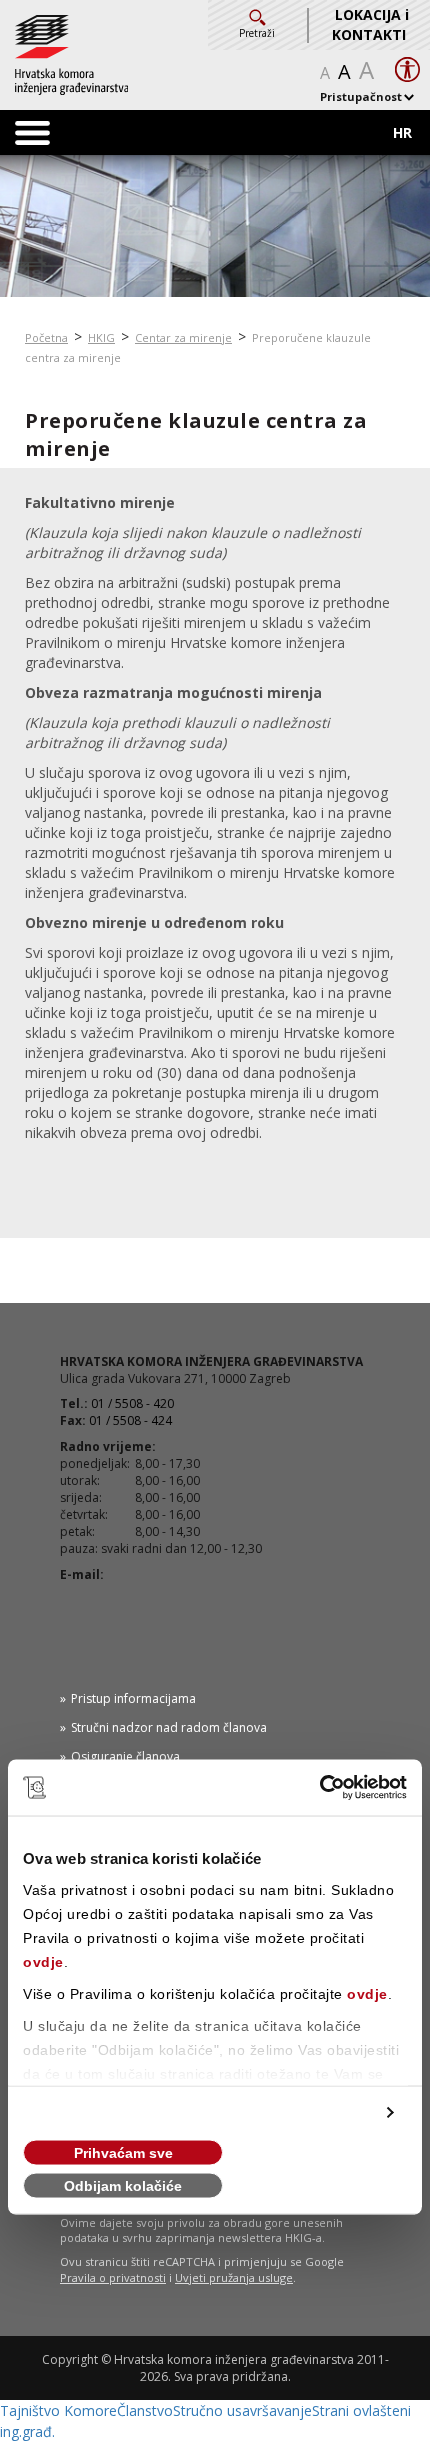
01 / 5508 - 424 (130, 1420)
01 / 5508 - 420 (132, 1403)
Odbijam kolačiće (123, 2186)
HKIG (101, 337)
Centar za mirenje (183, 337)
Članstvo (145, 2410)
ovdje (43, 1962)
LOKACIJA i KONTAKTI (370, 24)
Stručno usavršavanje (242, 2410)
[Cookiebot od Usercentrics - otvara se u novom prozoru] (319, 1788)
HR (402, 132)
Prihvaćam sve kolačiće (123, 2155)
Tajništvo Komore (58, 2410)
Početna (46, 337)
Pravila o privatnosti (113, 2277)
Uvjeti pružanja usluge (234, 2277)
